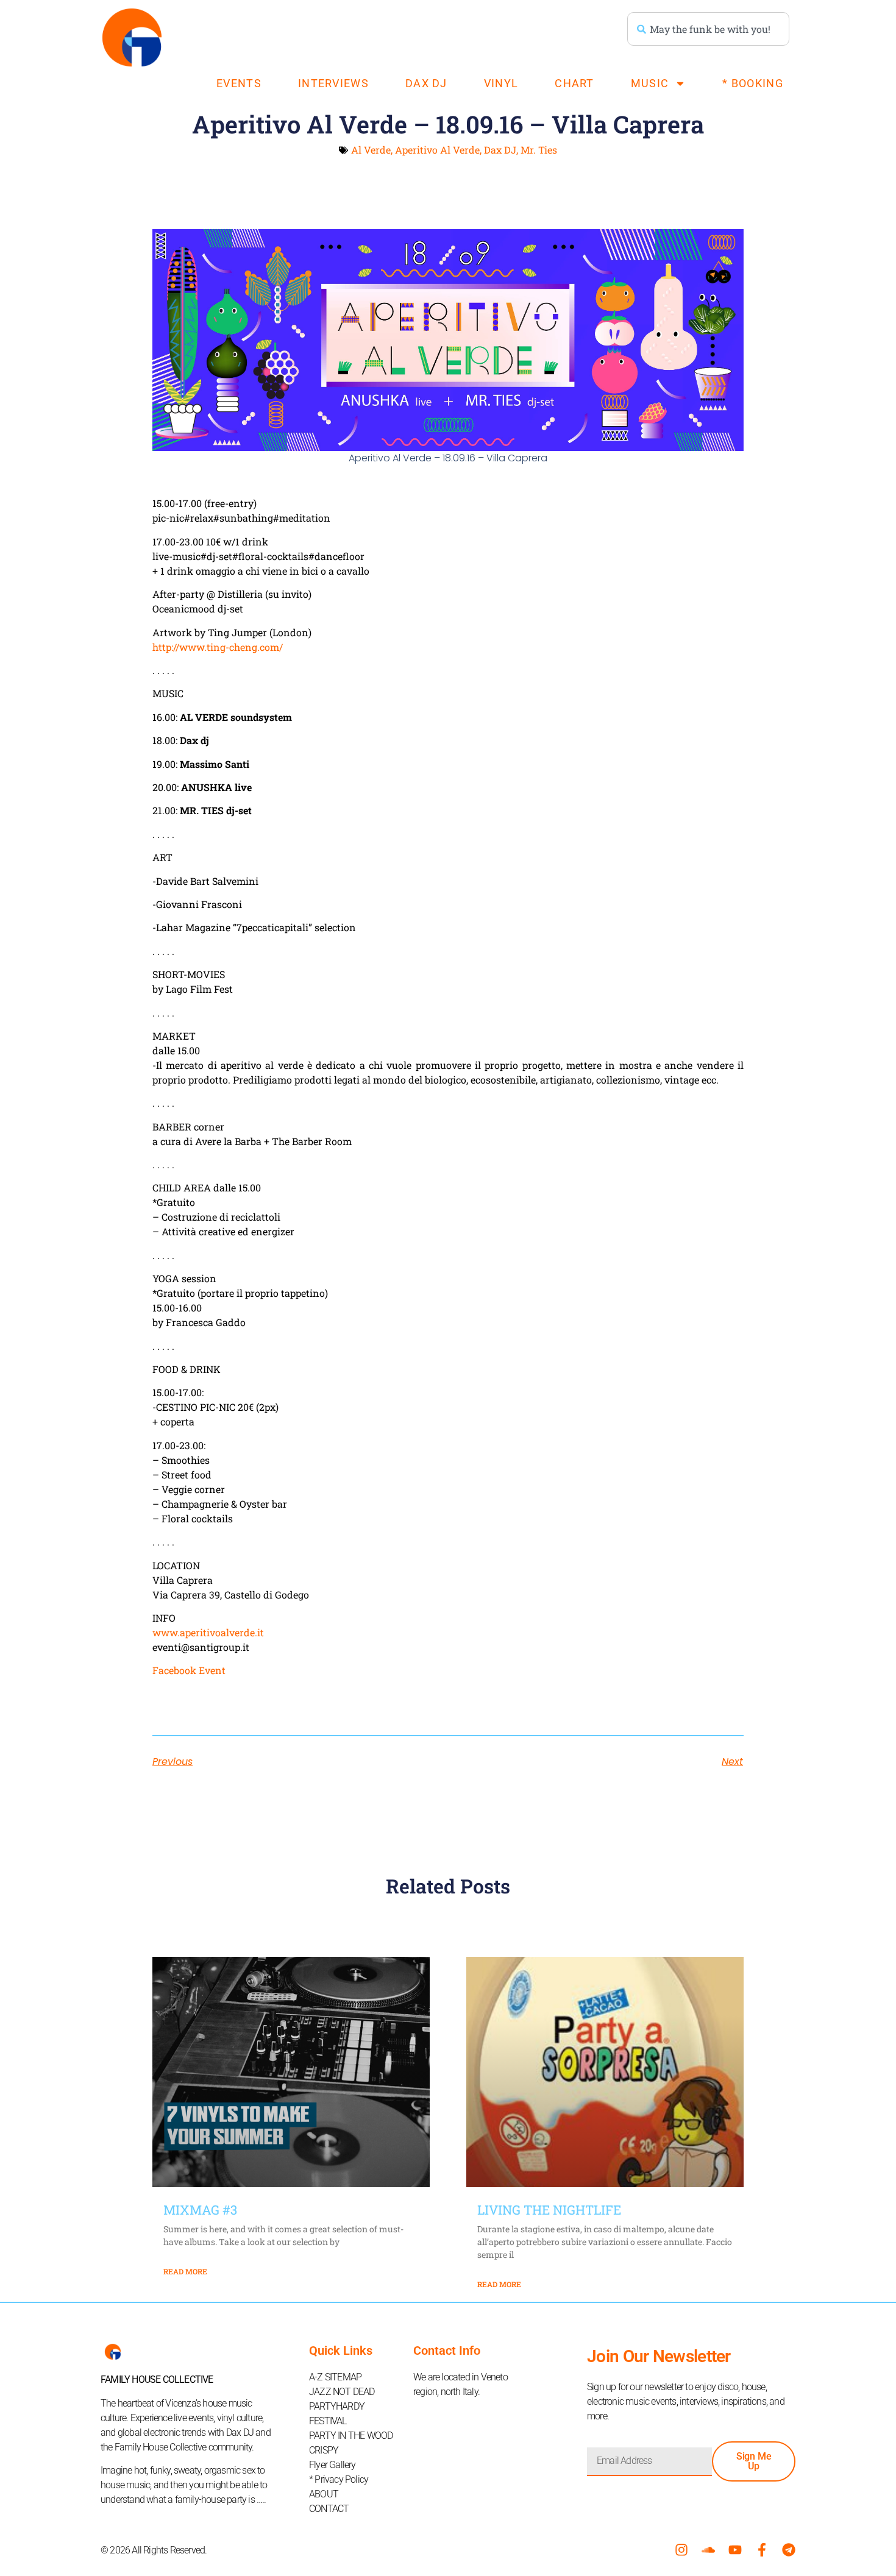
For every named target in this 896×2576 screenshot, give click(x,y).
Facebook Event (189, 1670)
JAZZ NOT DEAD (342, 2392)
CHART (574, 83)
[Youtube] (735, 2550)
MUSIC (650, 83)
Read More (185, 2271)
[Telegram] (789, 2550)
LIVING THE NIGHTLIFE (549, 2210)
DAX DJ (426, 83)
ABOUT (324, 2494)
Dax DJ (500, 150)
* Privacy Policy (339, 2479)
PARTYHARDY (337, 2406)
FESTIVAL (328, 2421)
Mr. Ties (539, 150)
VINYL (501, 83)
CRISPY (324, 2450)
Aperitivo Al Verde (437, 150)
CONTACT (329, 2509)
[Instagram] (681, 2550)
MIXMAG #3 (200, 2210)
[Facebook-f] (762, 2550)
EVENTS (239, 83)
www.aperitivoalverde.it (208, 1632)
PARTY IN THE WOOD (351, 2436)
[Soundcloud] (708, 2550)
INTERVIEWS (333, 83)
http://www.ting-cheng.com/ (218, 647)
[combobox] (708, 29)
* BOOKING (753, 83)
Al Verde (371, 150)
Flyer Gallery (332, 2465)
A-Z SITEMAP (335, 2377)
